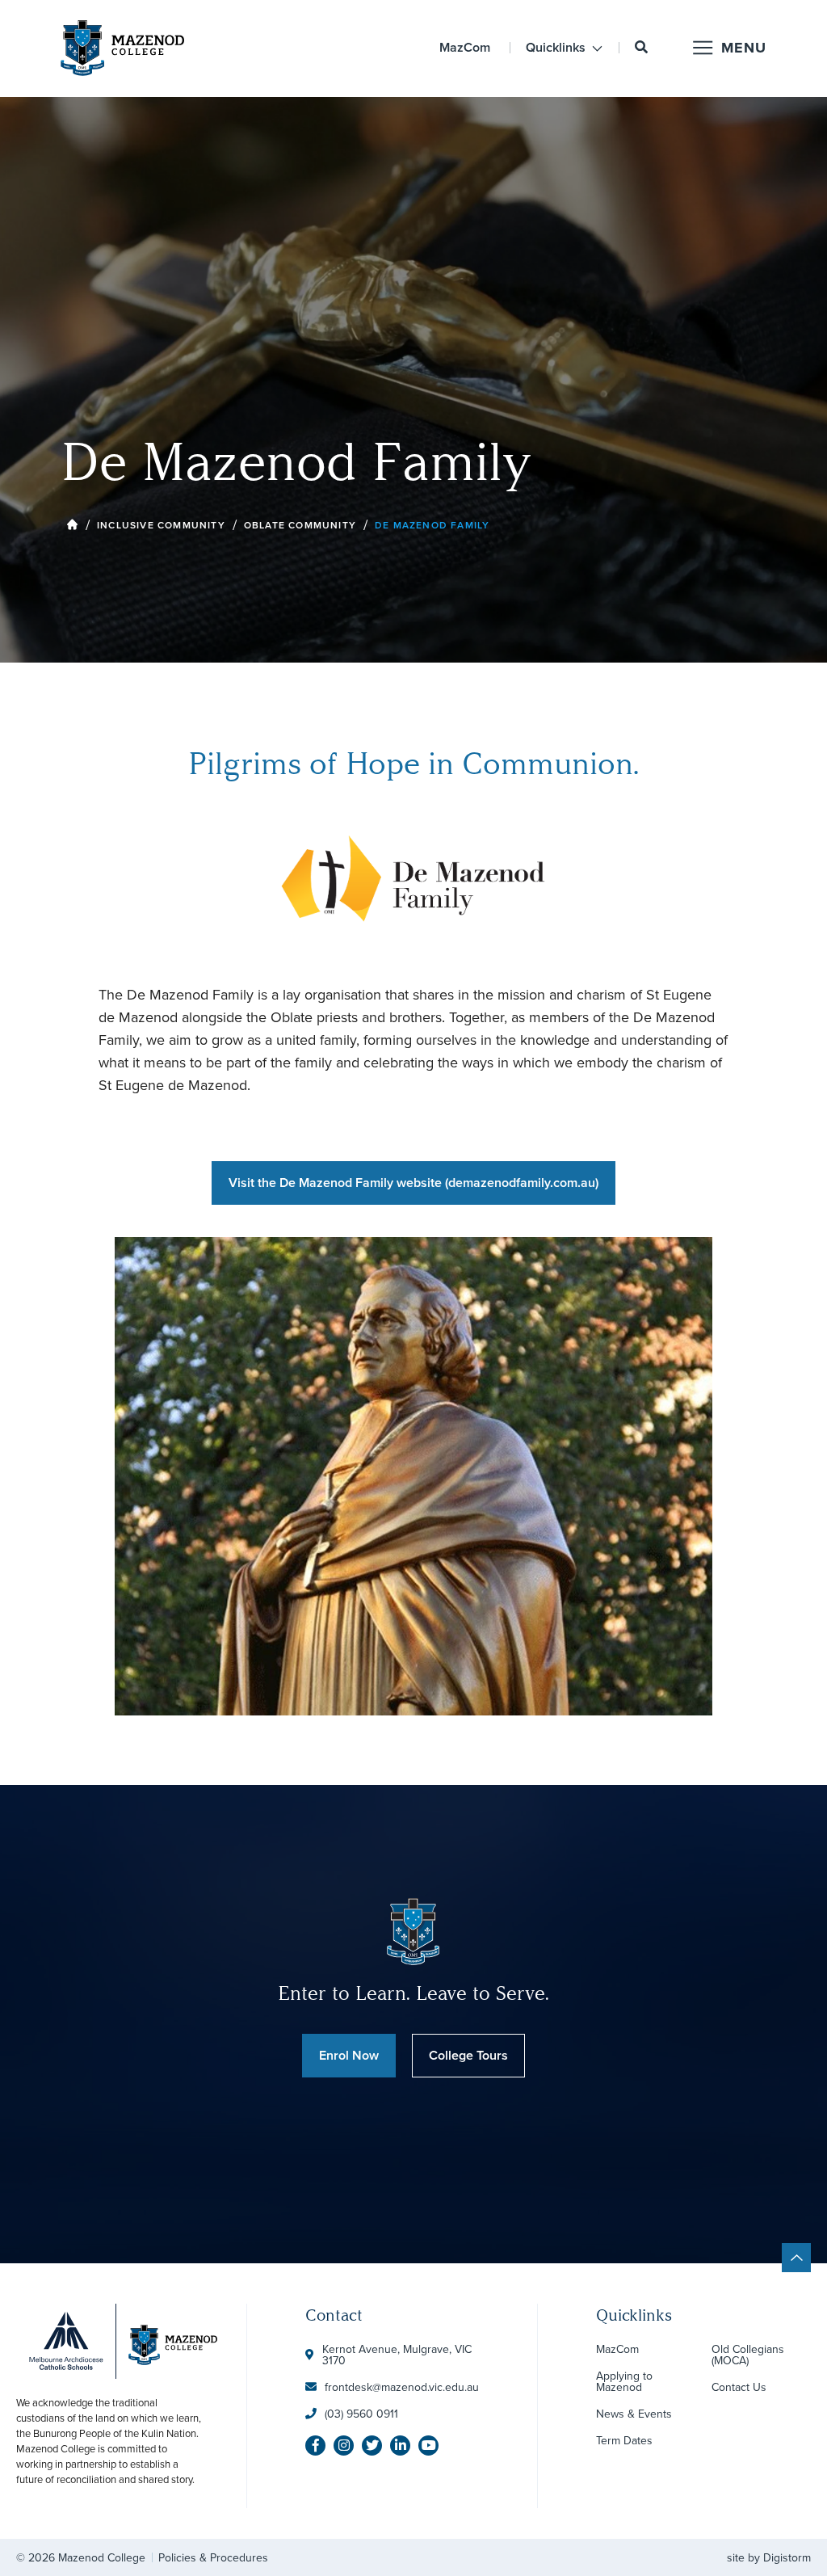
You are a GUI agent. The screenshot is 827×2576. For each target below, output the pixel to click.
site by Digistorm (769, 2557)
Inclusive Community (161, 525)
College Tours (468, 2055)
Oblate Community (300, 525)
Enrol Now (349, 2055)
